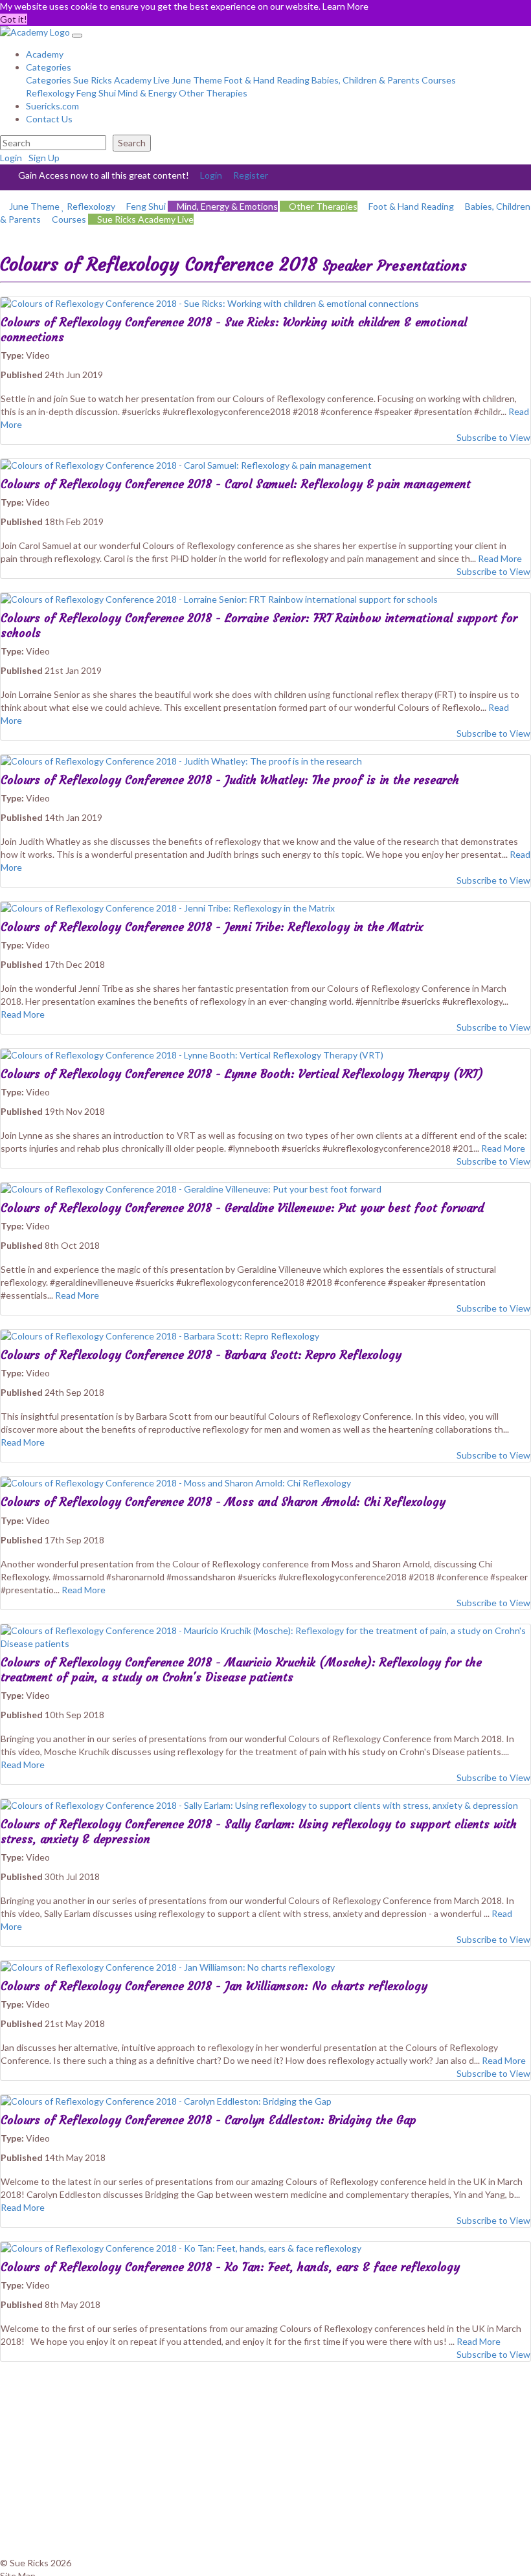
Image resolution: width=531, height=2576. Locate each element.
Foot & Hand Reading (267, 80)
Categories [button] (49, 67)
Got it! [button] (14, 19)
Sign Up (44, 158)
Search (132, 143)
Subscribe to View (492, 437)
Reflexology (50, 93)
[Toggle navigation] (77, 36)
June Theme (197, 80)
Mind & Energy (147, 93)
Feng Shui (96, 93)
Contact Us (49, 119)
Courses (439, 80)
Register (251, 175)
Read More (500, 558)
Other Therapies (213, 93)
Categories (49, 80)
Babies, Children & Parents (366, 80)
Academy (45, 54)
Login (11, 158)
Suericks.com (52, 106)
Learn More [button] (345, 6)
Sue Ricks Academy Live (121, 80)
